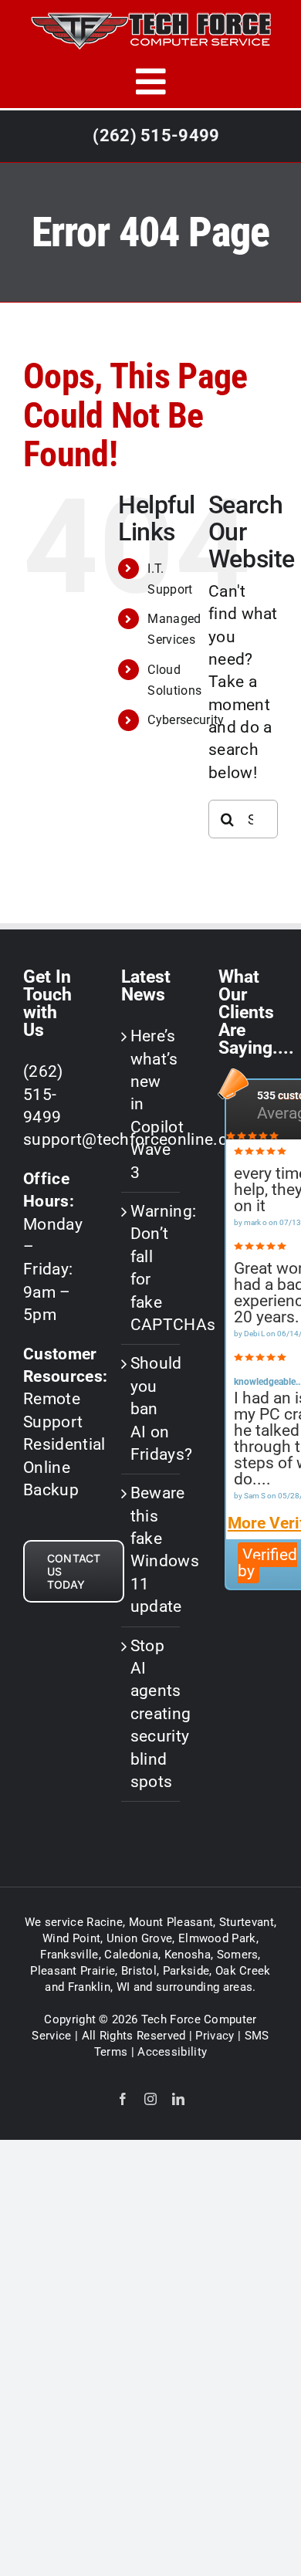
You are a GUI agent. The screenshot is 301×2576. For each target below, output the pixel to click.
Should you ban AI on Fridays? (152, 1409)
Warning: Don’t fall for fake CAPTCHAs (152, 1268)
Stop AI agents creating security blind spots (152, 1714)
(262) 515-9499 (156, 135)
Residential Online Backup (64, 1467)
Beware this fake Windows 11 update (152, 1550)
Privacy (215, 2036)
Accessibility (172, 2052)
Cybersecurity (186, 720)
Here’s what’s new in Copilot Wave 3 (152, 1104)
